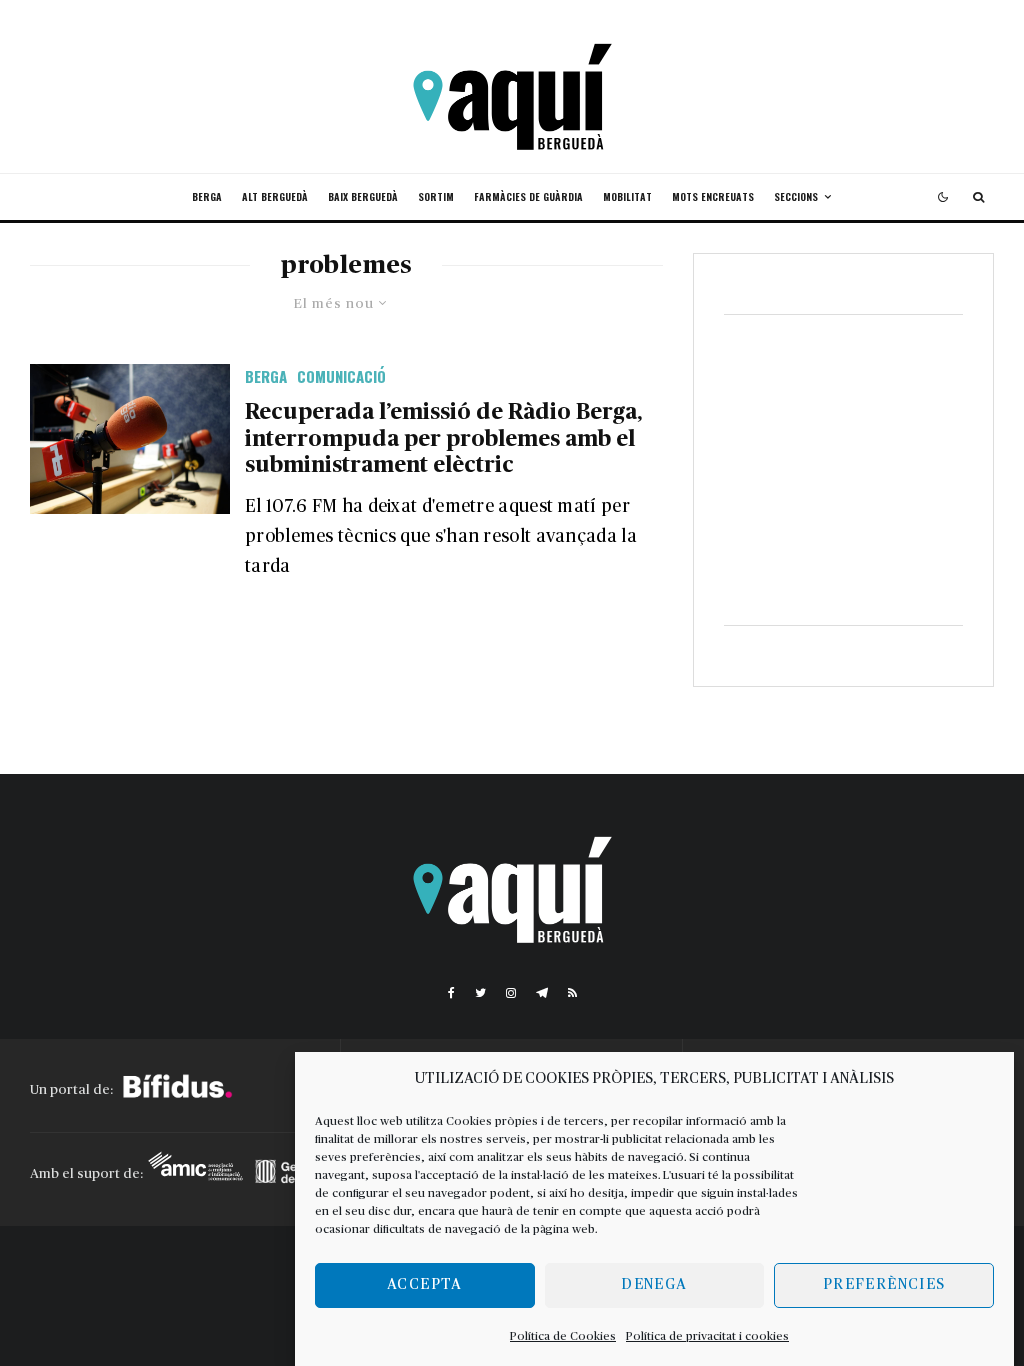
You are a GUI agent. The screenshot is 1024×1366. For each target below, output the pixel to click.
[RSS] (572, 993)
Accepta (424, 1284)
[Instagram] (511, 993)
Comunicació (341, 376)
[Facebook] (451, 993)
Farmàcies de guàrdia (528, 196)
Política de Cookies (563, 1336)
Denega (654, 1284)
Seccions (796, 196)
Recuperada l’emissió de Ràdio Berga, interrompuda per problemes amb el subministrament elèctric (443, 438)
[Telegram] (542, 993)
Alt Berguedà (275, 196)
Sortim (436, 196)
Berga (207, 196)
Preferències (884, 1284)
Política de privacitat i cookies (707, 1336)
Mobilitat (627, 196)
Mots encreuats (713, 196)
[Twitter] (480, 993)
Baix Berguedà (363, 196)
